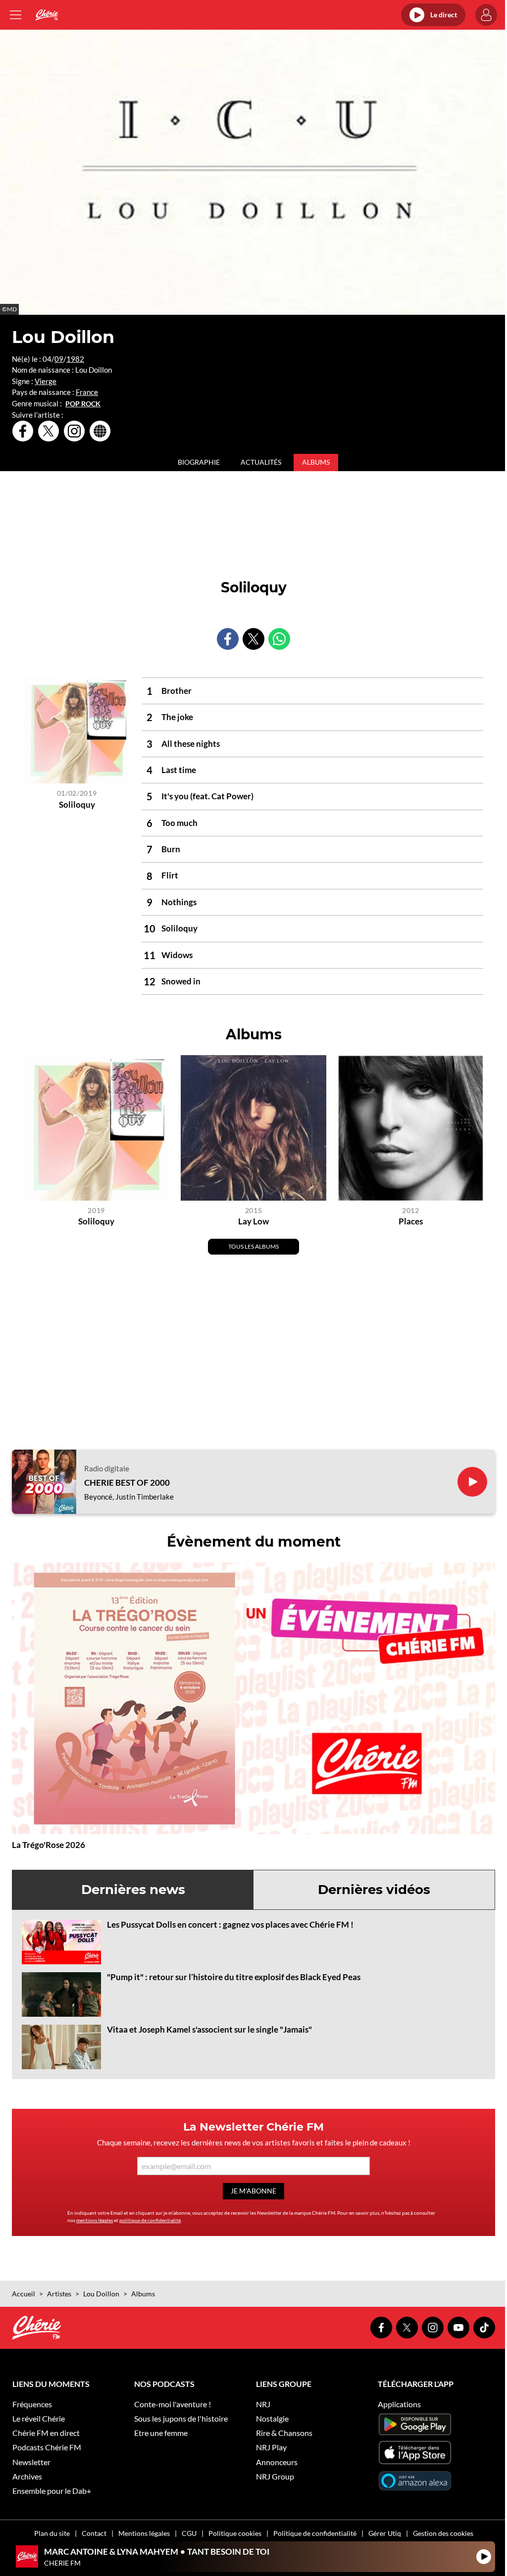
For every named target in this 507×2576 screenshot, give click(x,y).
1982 (75, 359)
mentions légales (95, 2220)
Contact (94, 2533)
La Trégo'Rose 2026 (49, 1845)
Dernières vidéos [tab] (374, 1890)
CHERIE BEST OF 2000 (127, 1483)
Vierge (46, 381)
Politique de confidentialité (315, 2533)
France (87, 392)
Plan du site (52, 2533)
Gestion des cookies (443, 2533)
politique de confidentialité (150, 2220)
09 (59, 359)
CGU (189, 2533)
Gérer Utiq (385, 2533)
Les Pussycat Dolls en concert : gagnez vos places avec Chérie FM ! (230, 1924)
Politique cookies (235, 2533)
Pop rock (83, 404)
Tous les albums (253, 1246)
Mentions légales (144, 2533)
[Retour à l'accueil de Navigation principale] (47, 15)
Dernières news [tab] (133, 1890)
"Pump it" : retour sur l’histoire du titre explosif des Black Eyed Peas (234, 1977)
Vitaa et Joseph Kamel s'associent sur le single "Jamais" (209, 2029)
